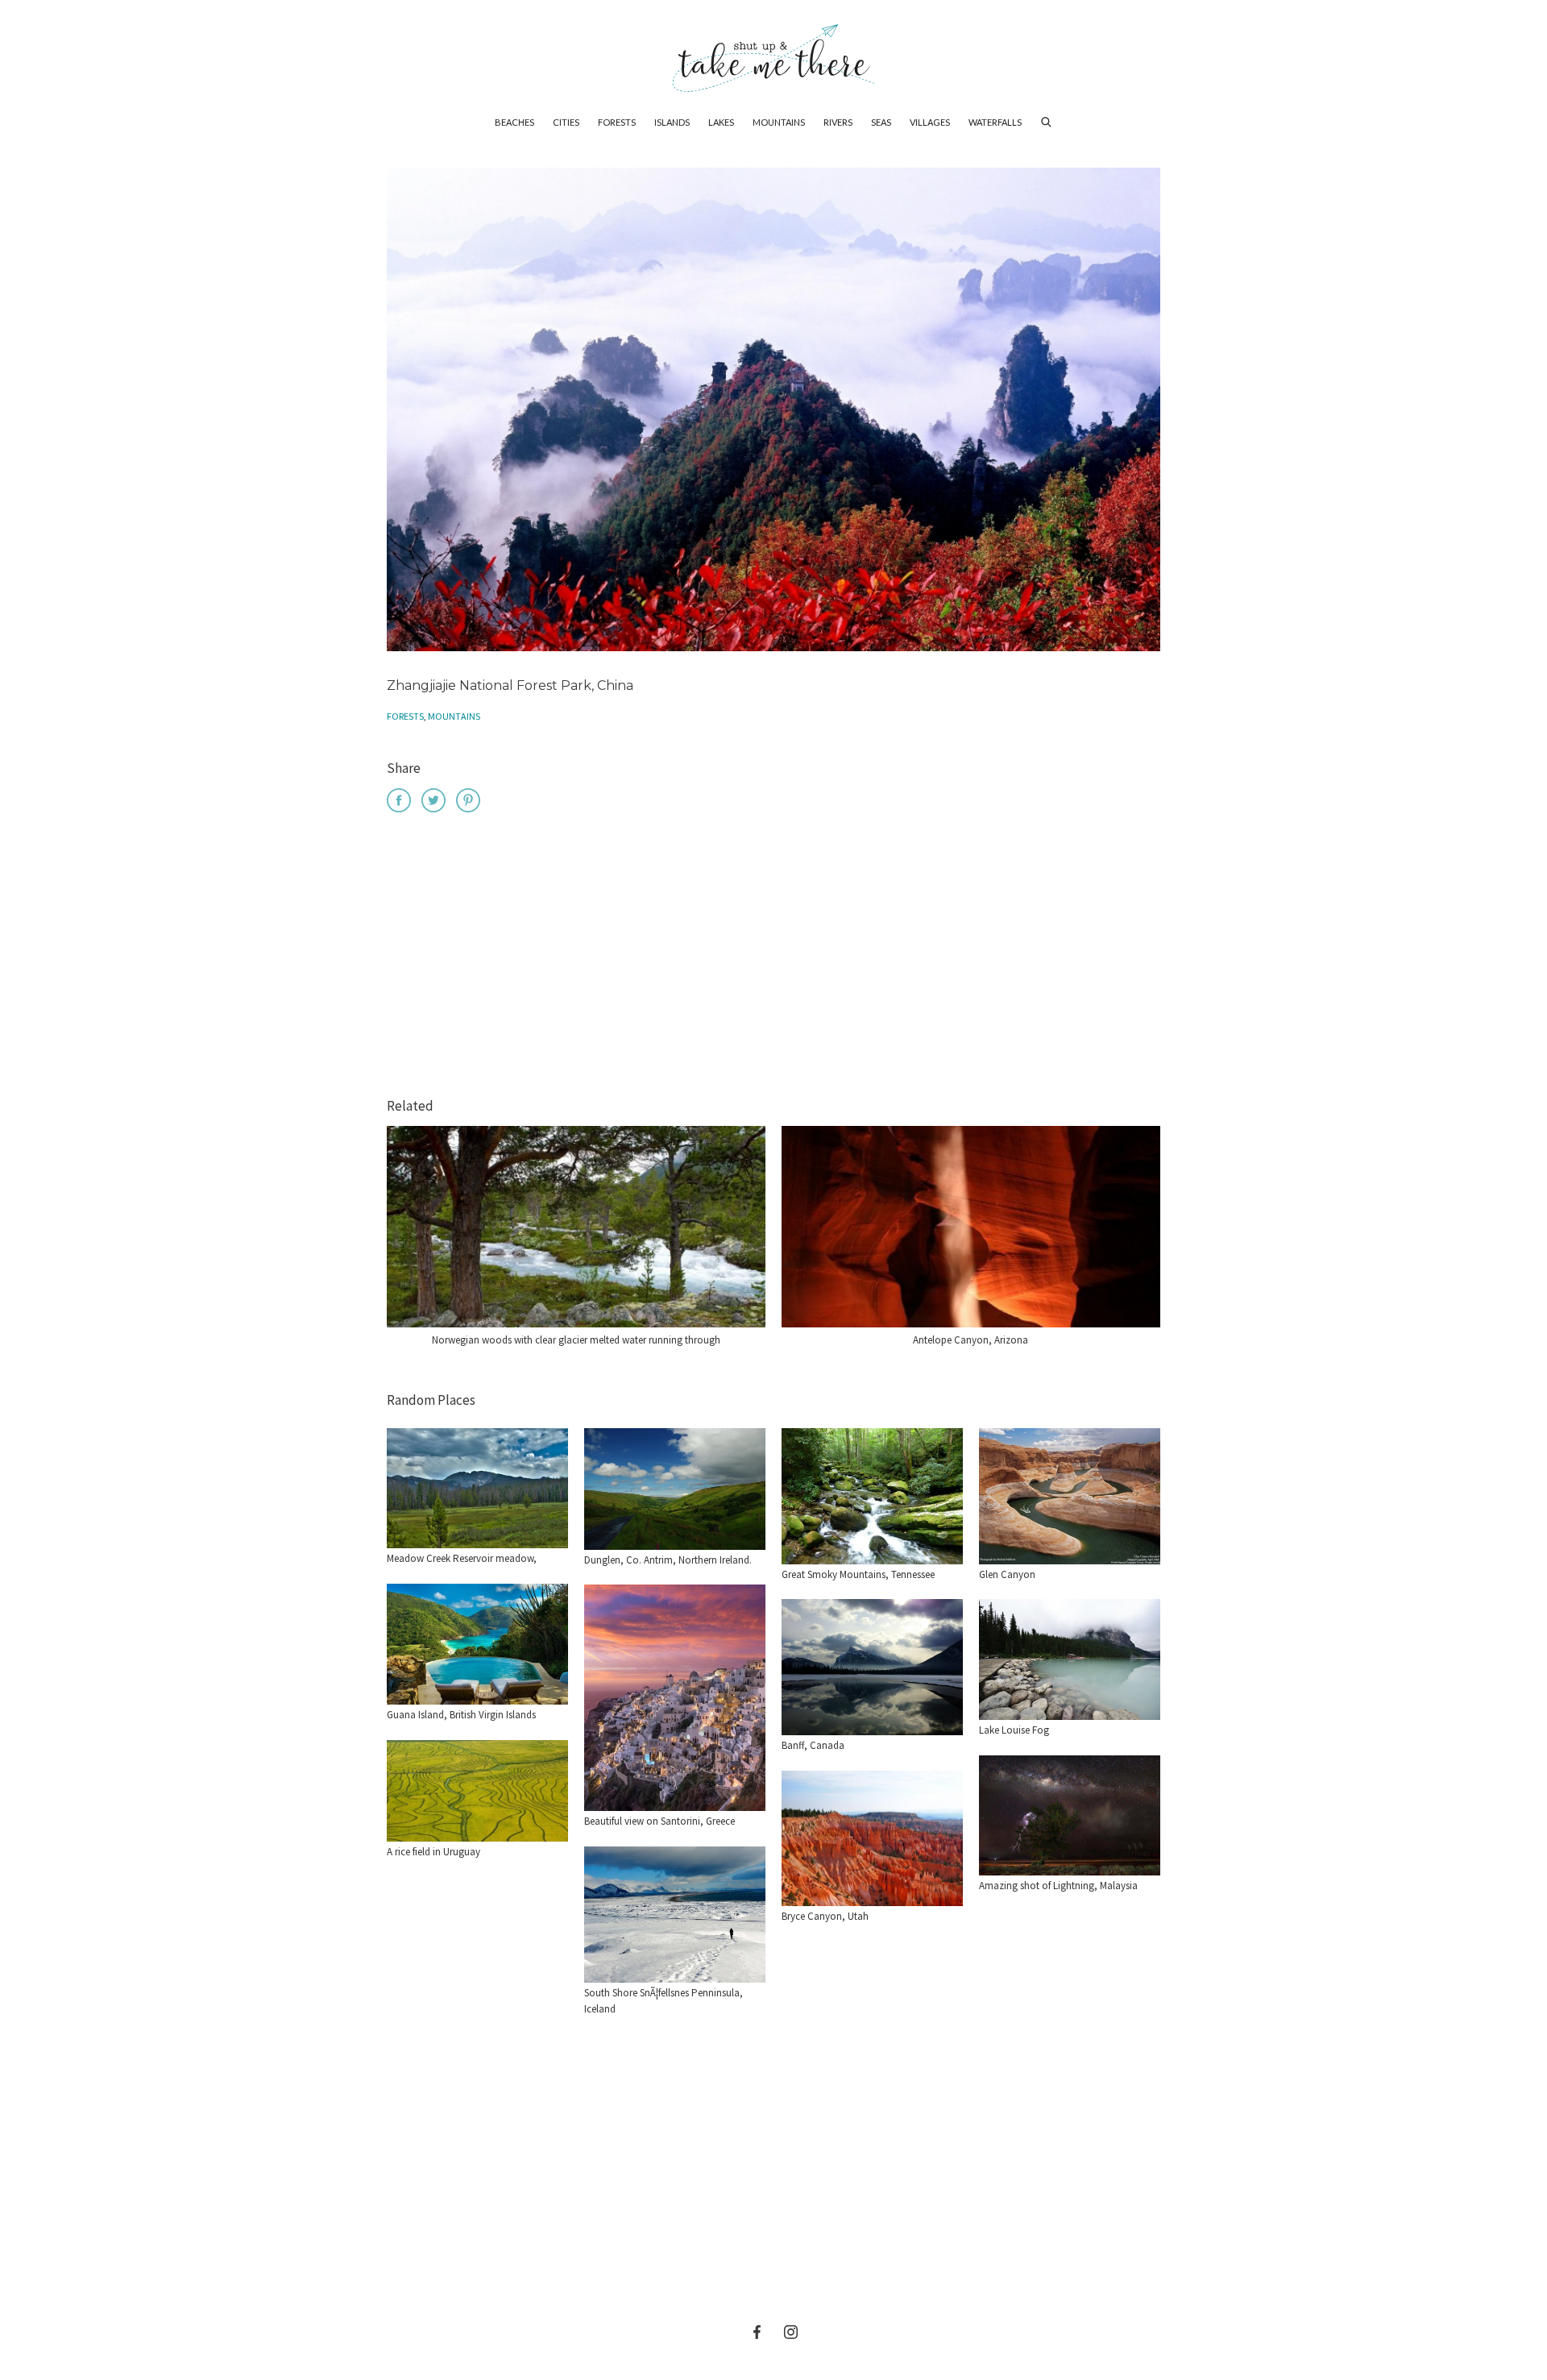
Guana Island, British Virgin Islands (461, 1715)
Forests (617, 122)
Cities (566, 122)
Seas (881, 122)
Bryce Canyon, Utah (825, 1916)
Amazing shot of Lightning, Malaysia (1058, 1886)
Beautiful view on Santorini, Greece (659, 1821)
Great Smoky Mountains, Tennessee (858, 1574)
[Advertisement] (773, 957)
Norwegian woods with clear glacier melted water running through (576, 1340)
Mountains (779, 122)
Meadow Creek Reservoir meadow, (462, 1558)
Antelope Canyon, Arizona (971, 1340)
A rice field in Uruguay (433, 1852)
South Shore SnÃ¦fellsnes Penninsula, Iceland (664, 2001)
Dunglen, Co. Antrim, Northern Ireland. (668, 1560)
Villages (930, 122)
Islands (672, 122)
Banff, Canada (813, 1745)
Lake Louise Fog (1014, 1730)
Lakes (721, 122)
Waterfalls (995, 122)
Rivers (838, 122)
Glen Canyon (1007, 1574)
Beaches (514, 122)
